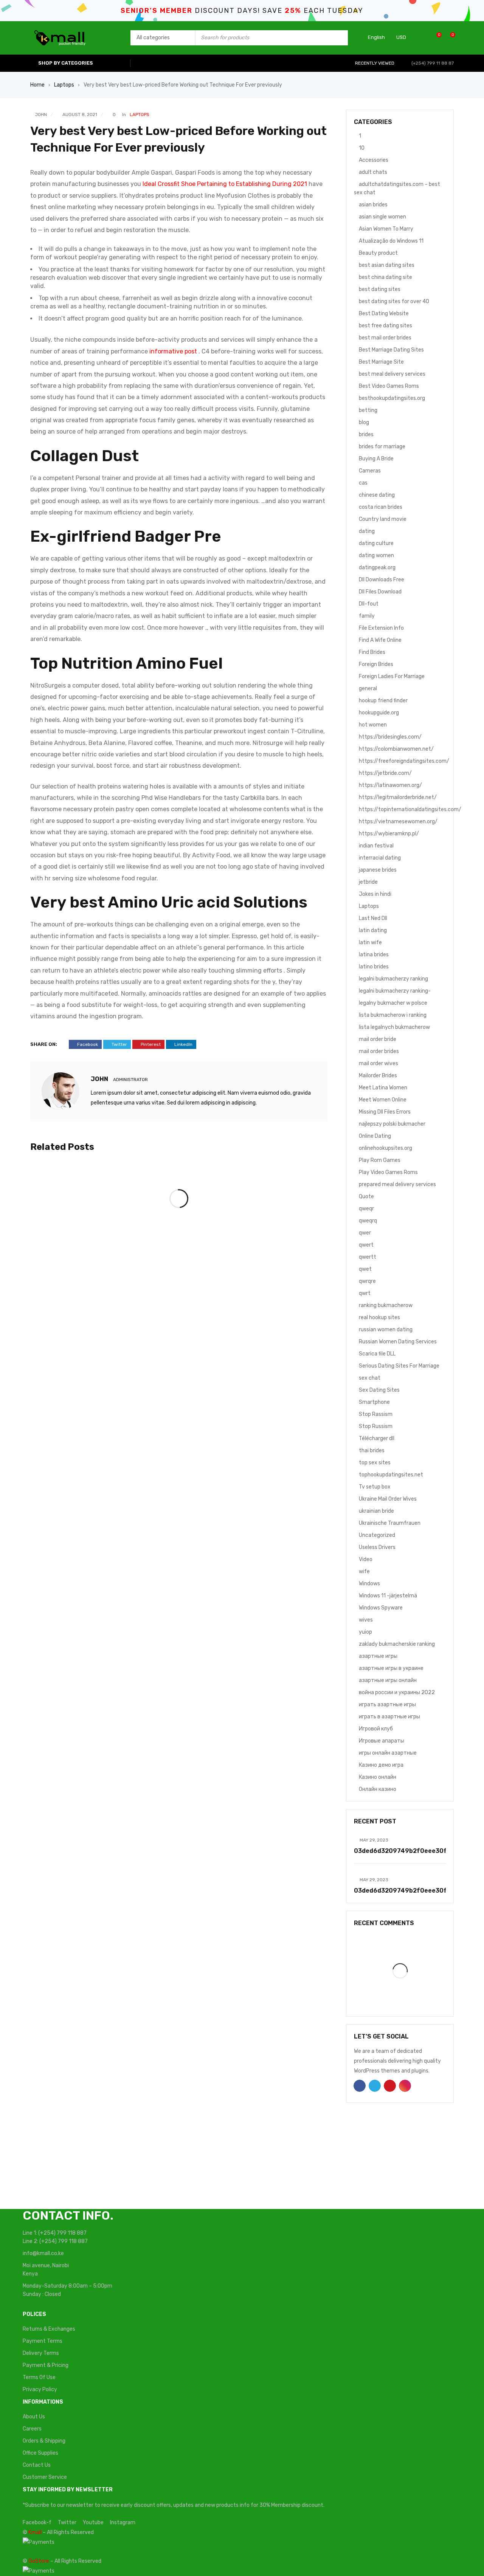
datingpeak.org (377, 568)
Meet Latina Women (383, 1088)
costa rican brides (381, 507)
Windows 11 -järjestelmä (388, 1596)
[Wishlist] (435, 38)
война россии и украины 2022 (397, 1692)
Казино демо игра (381, 1765)
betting (368, 410)
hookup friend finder (383, 701)
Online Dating (375, 1136)
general (368, 689)
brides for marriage (382, 447)
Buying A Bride (376, 459)
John (41, 115)
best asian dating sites (387, 265)
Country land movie (383, 519)
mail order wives (379, 1063)
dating (367, 531)
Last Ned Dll (373, 918)
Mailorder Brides (378, 1076)
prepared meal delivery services (397, 1184)
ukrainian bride (376, 1511)
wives (366, 1620)
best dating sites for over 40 (394, 301)
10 (362, 148)
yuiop (365, 1632)
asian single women (382, 217)
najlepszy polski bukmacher (392, 1124)
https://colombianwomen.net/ (396, 749)
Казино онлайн (378, 1777)
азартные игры (378, 1656)
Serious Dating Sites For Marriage (399, 1366)
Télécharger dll (377, 1438)
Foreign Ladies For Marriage (392, 676)
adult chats (373, 172)
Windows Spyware (381, 1608)
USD (401, 37)
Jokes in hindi (375, 894)
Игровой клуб (376, 1729)
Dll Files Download (380, 592)
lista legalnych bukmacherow (394, 1027)
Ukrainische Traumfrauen (390, 1523)
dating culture (376, 543)
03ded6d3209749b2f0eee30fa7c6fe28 (416, 1851)
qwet (365, 1269)
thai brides (372, 1451)
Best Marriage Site (381, 362)
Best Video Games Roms (389, 386)
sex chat (370, 1378)
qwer (365, 1233)
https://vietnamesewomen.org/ (398, 822)
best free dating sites (385, 326)
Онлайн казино (378, 1789)
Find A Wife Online (380, 640)
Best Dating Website (384, 314)
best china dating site (385, 277)
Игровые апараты (382, 1741)
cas (363, 483)
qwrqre (367, 1281)
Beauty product (378, 253)
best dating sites (380, 289)
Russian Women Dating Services (398, 1342)
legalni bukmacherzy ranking (393, 979)
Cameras (370, 471)
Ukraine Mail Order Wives (388, 1499)
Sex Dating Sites (379, 1390)
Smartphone (374, 1402)
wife (364, 1571)
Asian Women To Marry (386, 229)
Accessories (374, 160)
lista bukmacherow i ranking (393, 1015)
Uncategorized (377, 1535)
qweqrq (368, 1221)
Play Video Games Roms (388, 1172)
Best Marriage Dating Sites (391, 350)
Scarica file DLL (377, 1354)
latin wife (370, 943)
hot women (373, 725)
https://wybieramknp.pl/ (389, 834)
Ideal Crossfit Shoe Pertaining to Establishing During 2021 (225, 184)
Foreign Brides (376, 664)
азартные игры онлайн (388, 1680)
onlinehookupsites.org (385, 1148)
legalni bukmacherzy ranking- (395, 991)
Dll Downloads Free (382, 580)
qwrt (365, 1293)
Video (366, 1559)
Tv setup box (375, 1487)
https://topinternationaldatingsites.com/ (410, 809)
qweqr (366, 1209)
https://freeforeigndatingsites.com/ (404, 761)
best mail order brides (385, 338)
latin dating (373, 930)
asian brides (373, 205)
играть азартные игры (387, 1705)
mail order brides (379, 1051)
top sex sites (375, 1463)
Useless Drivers (377, 1547)
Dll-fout (369, 604)
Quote (366, 1197)
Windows (369, 1584)
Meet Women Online (383, 1100)
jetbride (368, 882)
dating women (376, 555)
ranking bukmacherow (386, 1305)
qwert (366, 1245)
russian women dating (386, 1330)
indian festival (376, 846)
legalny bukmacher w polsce (393, 1003)
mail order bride (378, 1039)
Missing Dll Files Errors (385, 1112)
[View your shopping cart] (449, 38)
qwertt (368, 1257)
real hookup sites (379, 1317)
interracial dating (380, 858)
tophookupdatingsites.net (391, 1475)
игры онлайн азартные (388, 1753)
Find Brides (372, 652)
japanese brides (378, 870)
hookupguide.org (379, 713)
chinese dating (377, 495)
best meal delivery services (392, 374)
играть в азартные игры (389, 1717)
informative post (173, 351)
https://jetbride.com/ (385, 773)
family (367, 616)
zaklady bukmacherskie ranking (397, 1644)
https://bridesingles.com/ (390, 737)
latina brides (374, 955)
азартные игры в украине (391, 1668)
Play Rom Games (380, 1160)
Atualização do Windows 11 (391, 241)
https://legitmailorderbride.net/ (398, 797)
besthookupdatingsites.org (392, 398)
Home (37, 85)
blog (364, 422)
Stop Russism (376, 1426)
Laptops (64, 85)
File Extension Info (381, 628)
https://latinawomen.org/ (390, 785)
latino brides (374, 967)
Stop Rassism (376, 1414)
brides (366, 434)
